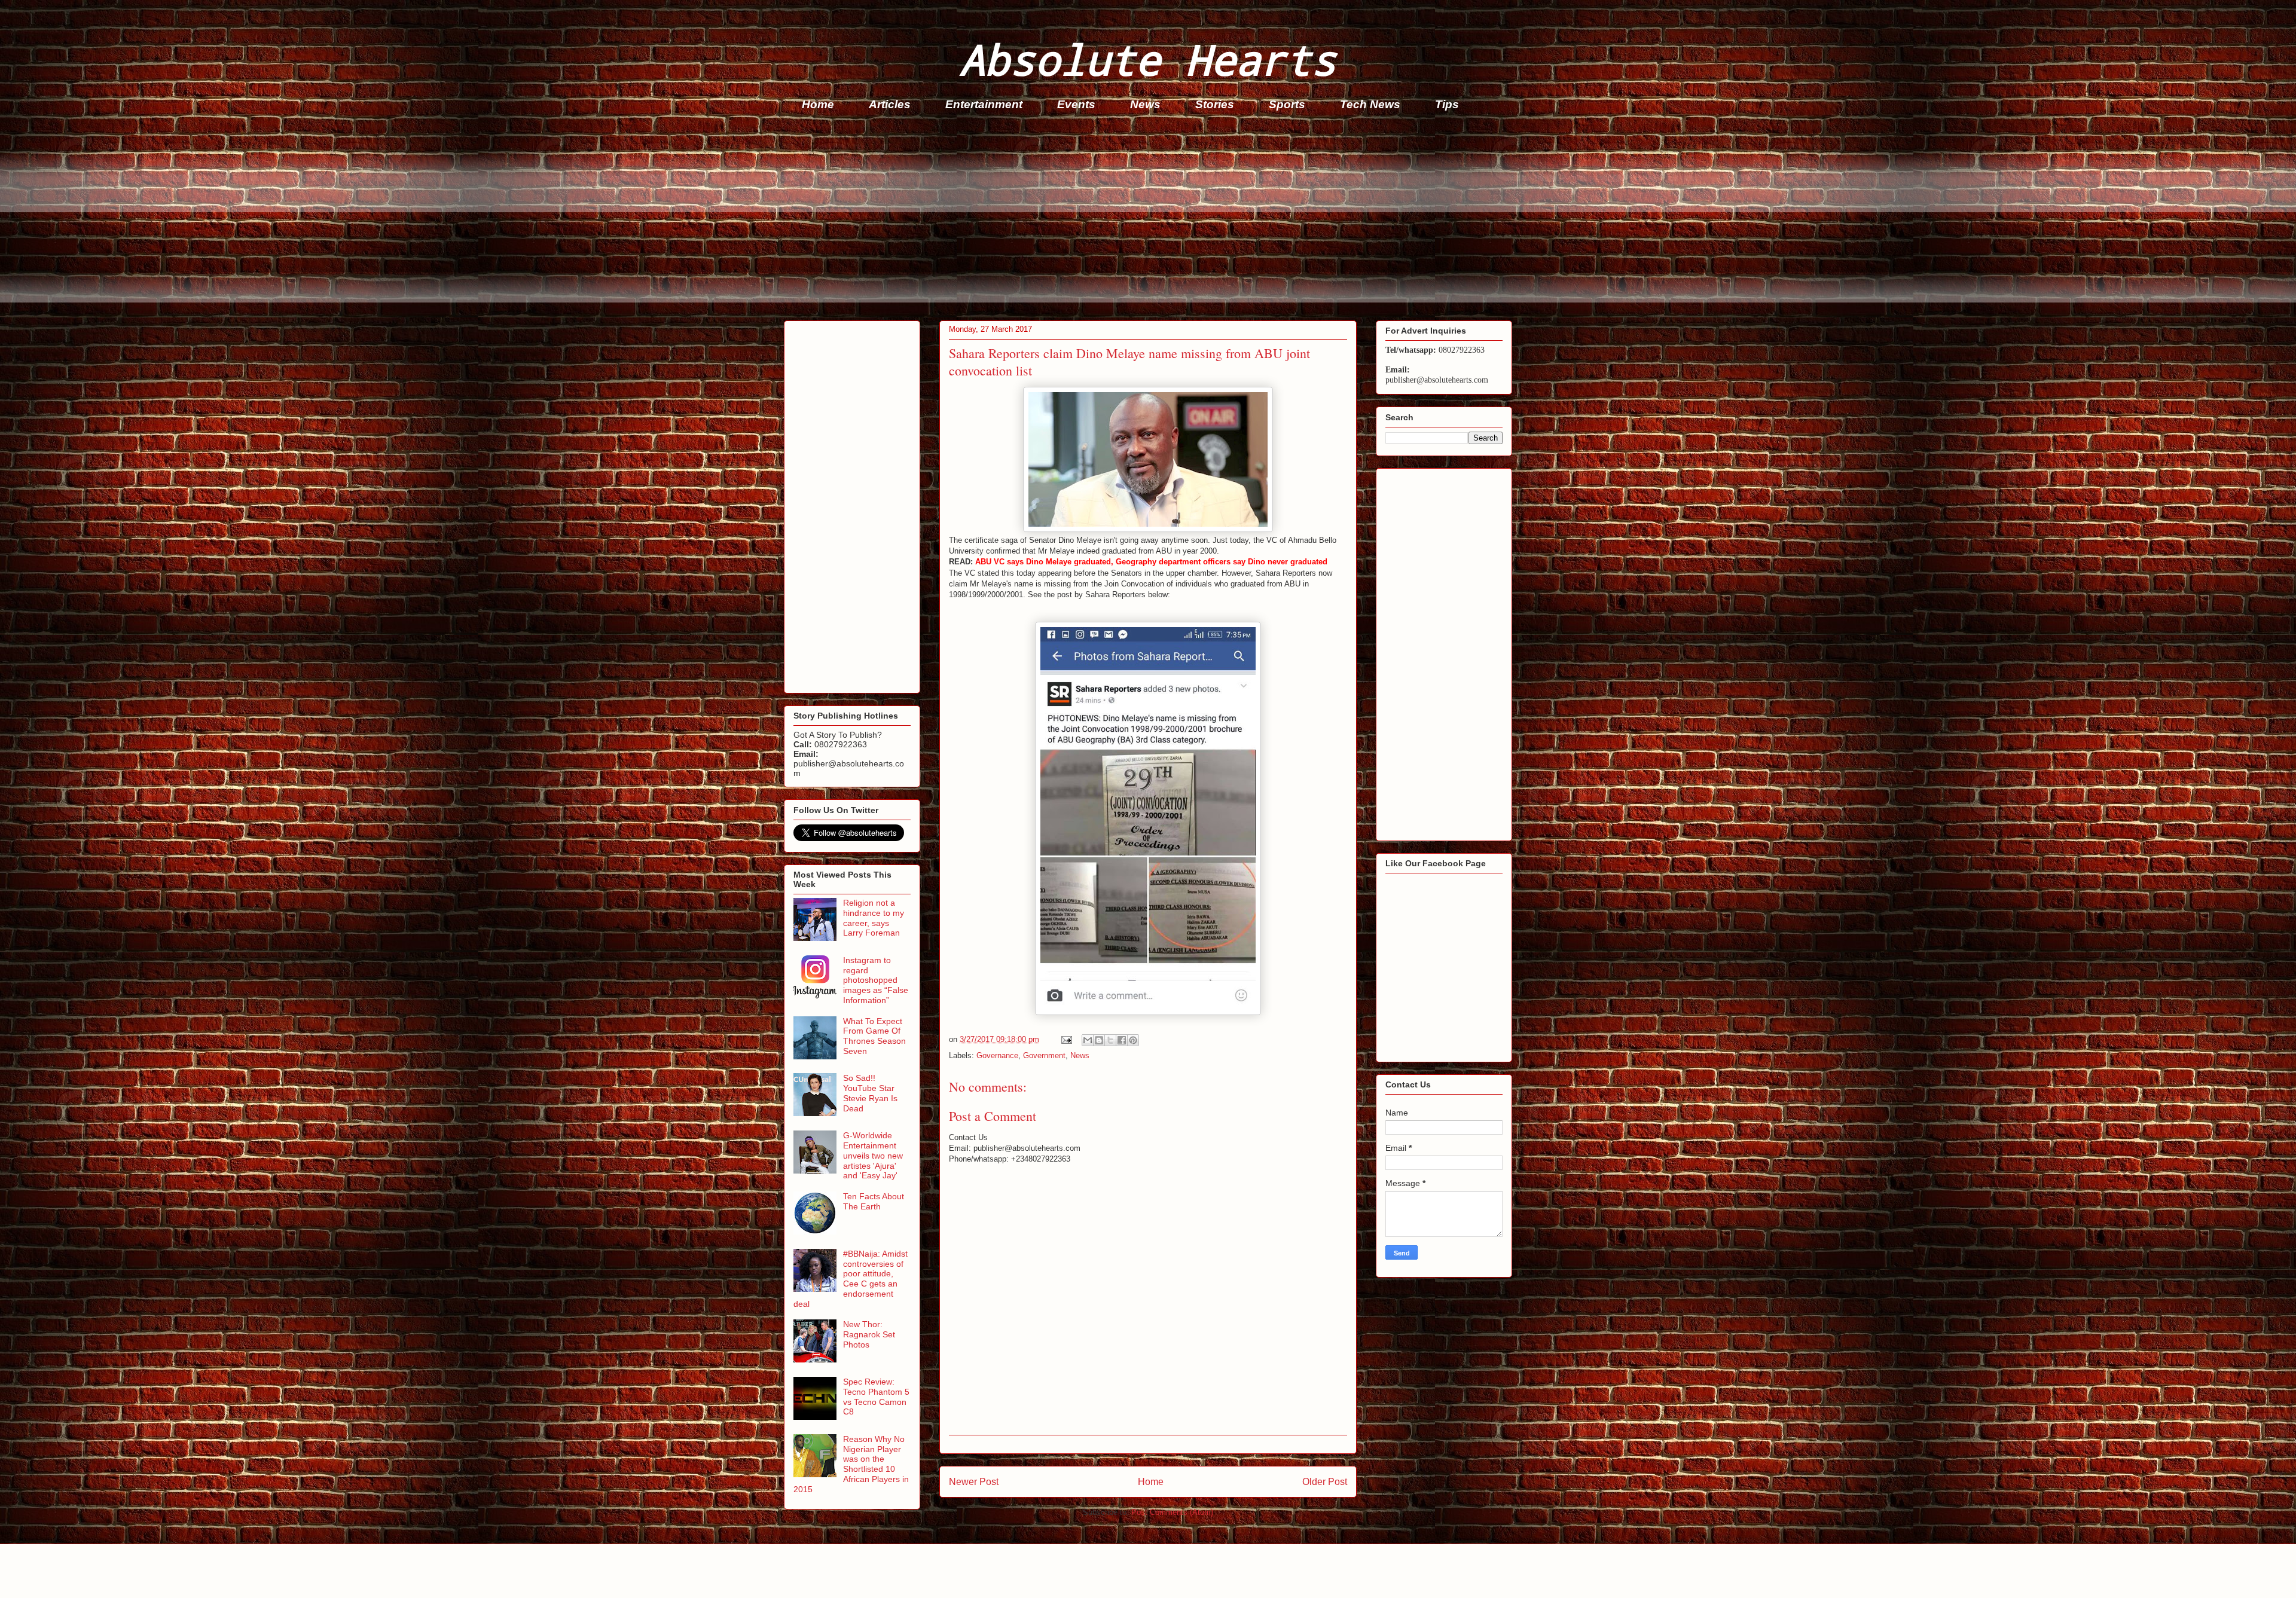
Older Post (1325, 1482)
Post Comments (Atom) (1172, 1512)
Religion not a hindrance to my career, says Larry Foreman (874, 918)
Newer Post (974, 1482)
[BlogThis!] (1099, 1040)
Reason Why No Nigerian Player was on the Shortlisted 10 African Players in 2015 (851, 1464)
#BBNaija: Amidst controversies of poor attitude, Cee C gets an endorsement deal (851, 1279)
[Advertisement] (1143, 219)
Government (1044, 1055)
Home (818, 104)
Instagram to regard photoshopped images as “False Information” (876, 980)
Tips (1447, 104)
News (1145, 104)
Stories (1215, 104)
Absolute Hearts (1148, 59)
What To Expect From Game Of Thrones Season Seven (874, 1036)
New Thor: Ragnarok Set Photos (869, 1334)
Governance (997, 1055)
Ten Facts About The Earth (874, 1201)
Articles (890, 104)
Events (1076, 104)
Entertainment (984, 104)
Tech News (1370, 104)
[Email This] (1088, 1040)
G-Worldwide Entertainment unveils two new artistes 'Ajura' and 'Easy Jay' (873, 1155)
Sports (1287, 104)
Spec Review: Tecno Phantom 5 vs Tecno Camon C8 (876, 1397)
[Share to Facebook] (1122, 1040)
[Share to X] (1110, 1040)
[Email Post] (1066, 1039)
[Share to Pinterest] (1133, 1040)
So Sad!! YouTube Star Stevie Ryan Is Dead (870, 1093)
